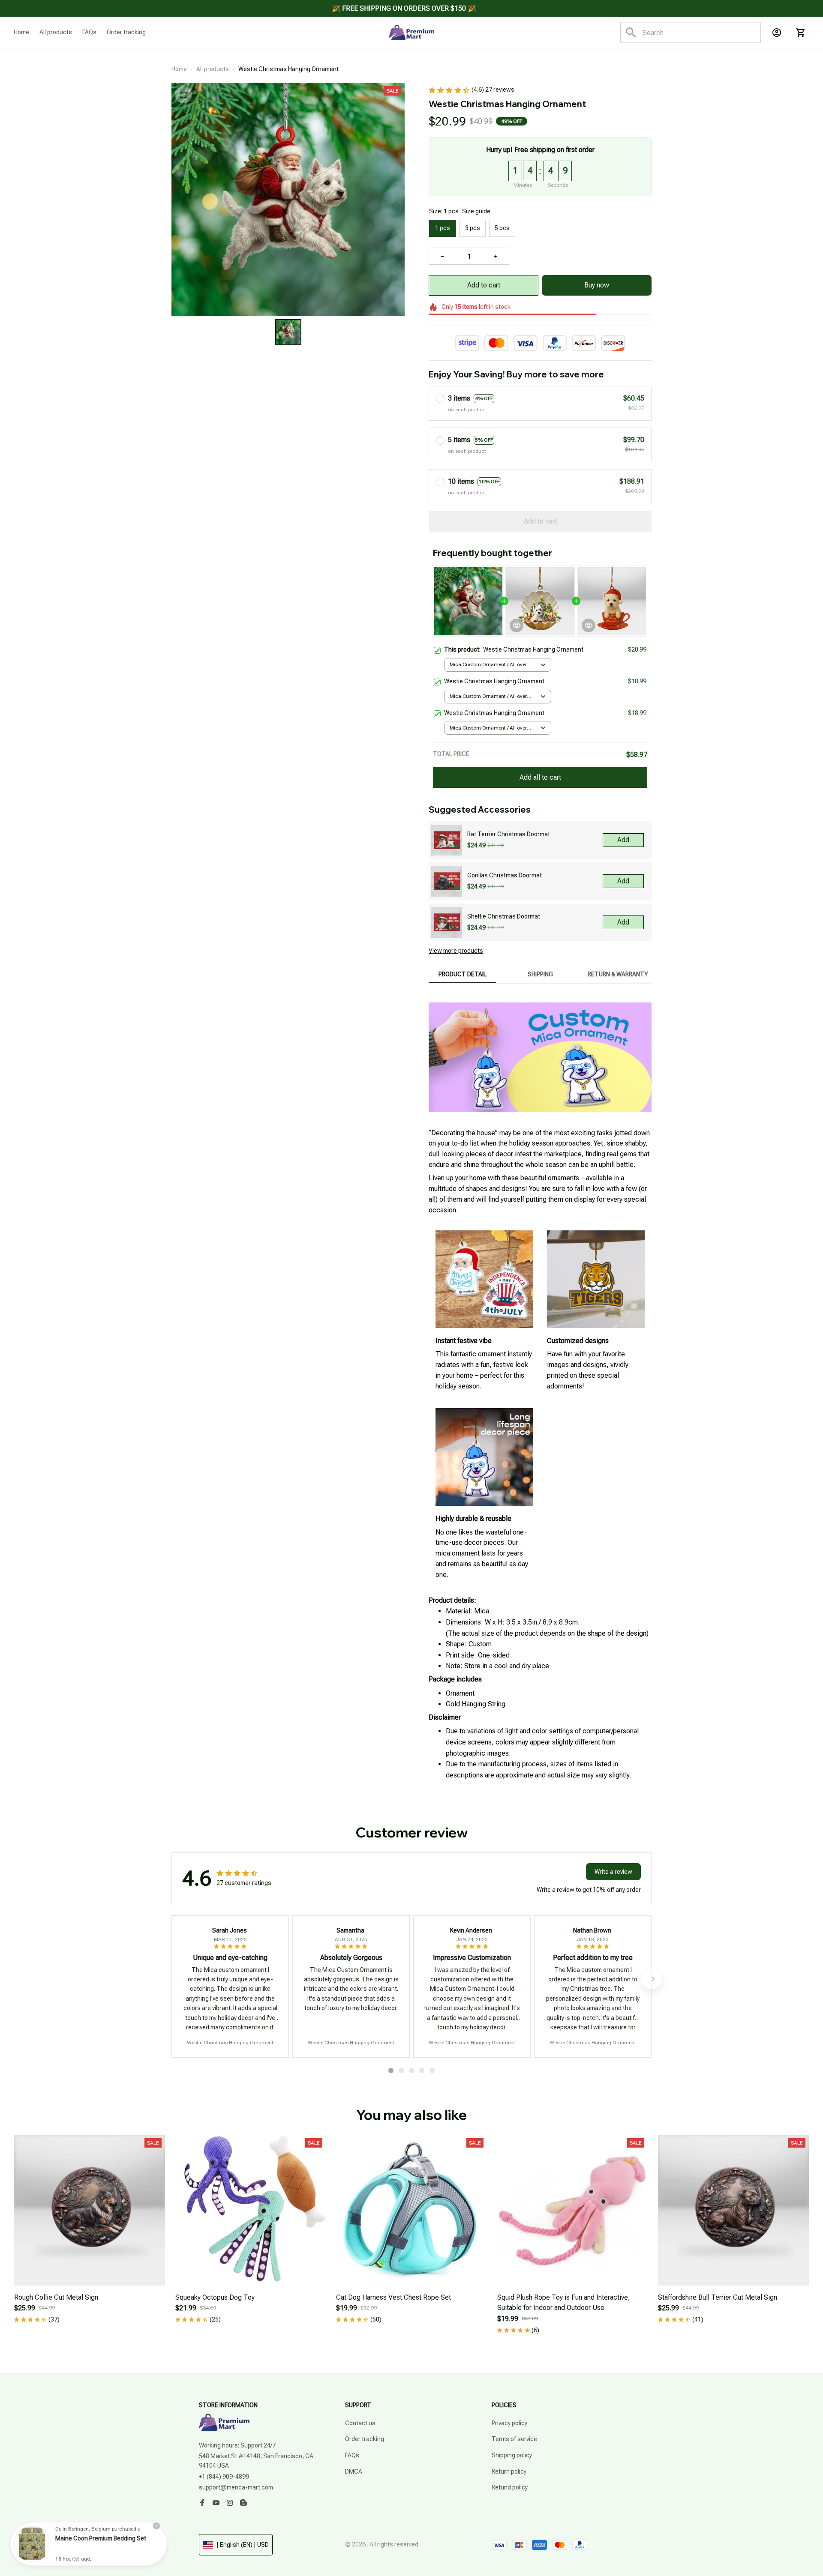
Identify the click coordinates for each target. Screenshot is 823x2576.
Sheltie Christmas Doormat (504, 916)
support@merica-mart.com (236, 2487)
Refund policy (510, 2487)
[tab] (391, 2070)
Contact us (360, 2423)
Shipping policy (512, 2455)
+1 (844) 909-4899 (224, 2477)
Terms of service (514, 2439)
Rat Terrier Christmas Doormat (509, 834)
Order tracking (365, 2439)
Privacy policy (509, 2423)
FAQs (352, 2455)
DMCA (354, 2471)
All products (213, 69)
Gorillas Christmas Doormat (505, 875)
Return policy (509, 2471)
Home (179, 69)
